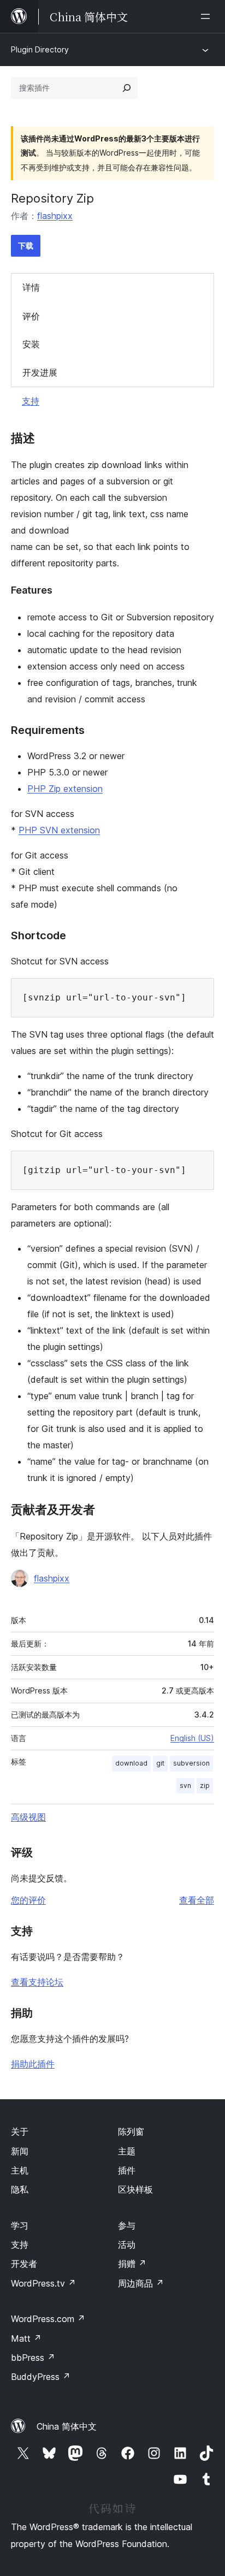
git (160, 1763)
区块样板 (135, 2189)
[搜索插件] (127, 88)
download (131, 1763)
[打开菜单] (208, 16)
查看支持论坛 (37, 1982)
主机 (20, 2170)
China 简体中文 (67, 2426)
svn (185, 1786)
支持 (31, 401)
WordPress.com (48, 2319)
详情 (31, 287)
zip (205, 1786)
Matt (26, 2338)
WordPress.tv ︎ (43, 2283)
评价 (31, 316)
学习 (20, 2225)
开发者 (24, 2264)
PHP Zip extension (65, 789)
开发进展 (40, 372)
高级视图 (28, 1817)
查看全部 (197, 1900)
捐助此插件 (33, 2064)
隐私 (20, 2189)
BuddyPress (41, 2377)
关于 (20, 2131)
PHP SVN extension (59, 830)
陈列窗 (131, 2131)
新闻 (20, 2151)
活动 (127, 2245)
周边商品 (141, 2283)
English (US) (192, 1738)
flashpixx (55, 216)
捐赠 (132, 2264)
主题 (127, 2151)
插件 (127, 2170)
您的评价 (28, 1900)
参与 (127, 2225)
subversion (191, 1763)
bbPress (33, 2358)
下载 (26, 245)
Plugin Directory (40, 49)
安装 (31, 344)
